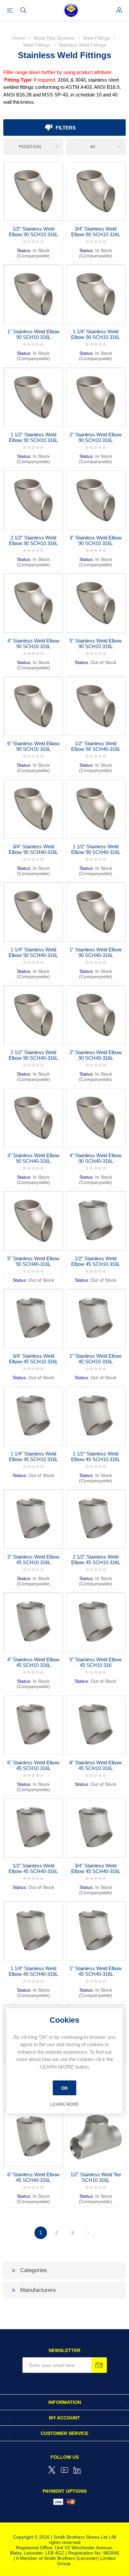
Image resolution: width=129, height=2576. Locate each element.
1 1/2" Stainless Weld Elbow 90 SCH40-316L (96, 849)
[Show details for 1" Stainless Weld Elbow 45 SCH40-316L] (96, 1931)
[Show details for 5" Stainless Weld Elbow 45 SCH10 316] (96, 1622)
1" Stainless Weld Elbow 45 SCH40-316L (96, 1971)
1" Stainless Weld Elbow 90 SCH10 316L (33, 334)
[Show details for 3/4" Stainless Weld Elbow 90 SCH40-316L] (33, 809)
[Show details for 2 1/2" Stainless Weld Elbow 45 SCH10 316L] (96, 1519)
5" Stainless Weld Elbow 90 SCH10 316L (96, 644)
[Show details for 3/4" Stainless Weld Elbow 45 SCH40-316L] (96, 1828)
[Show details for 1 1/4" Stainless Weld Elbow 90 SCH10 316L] (96, 294)
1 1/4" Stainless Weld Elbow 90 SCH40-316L (33, 952)
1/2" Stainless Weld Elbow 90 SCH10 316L (33, 232)
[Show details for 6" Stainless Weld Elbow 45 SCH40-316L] (33, 2137)
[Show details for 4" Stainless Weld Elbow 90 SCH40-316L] (96, 1118)
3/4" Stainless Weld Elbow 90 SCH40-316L (33, 849)
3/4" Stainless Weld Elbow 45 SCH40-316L (96, 1868)
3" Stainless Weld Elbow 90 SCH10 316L (96, 540)
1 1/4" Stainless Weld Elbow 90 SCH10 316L (96, 334)
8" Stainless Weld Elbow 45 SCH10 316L (96, 1765)
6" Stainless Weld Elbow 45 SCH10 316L (33, 1765)
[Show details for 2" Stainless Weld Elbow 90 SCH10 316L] (96, 397)
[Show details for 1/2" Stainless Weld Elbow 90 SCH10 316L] (33, 191)
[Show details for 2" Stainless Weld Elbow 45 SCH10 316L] (33, 1519)
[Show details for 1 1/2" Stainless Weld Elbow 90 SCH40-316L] (96, 809)
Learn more (65, 2104)
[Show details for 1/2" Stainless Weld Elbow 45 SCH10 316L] (96, 1221)
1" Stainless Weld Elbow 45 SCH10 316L (96, 1359)
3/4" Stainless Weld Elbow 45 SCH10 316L (33, 1359)
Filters (66, 128)
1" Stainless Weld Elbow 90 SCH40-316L (96, 952)
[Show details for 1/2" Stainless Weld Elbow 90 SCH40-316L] (96, 706)
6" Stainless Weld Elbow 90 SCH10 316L (33, 746)
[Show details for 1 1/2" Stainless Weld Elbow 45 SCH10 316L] (96, 1416)
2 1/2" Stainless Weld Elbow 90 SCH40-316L (33, 1055)
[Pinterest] (77, 2470)
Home (19, 38)
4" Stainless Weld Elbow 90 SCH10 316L (33, 644)
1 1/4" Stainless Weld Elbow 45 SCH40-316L (33, 1971)
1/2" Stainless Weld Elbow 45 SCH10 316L (96, 1261)
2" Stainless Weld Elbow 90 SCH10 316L (96, 437)
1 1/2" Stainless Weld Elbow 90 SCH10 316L (33, 437)
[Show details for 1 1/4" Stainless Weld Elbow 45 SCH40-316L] (33, 1931)
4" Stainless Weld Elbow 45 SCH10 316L (33, 1662)
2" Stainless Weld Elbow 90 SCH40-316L (96, 1055)
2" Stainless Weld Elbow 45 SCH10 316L (33, 1560)
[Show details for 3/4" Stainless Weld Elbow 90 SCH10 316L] (96, 191)
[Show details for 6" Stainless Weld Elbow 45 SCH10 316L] (33, 1725)
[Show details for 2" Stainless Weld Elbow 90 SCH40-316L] (96, 1015)
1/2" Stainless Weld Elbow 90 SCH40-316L (96, 746)
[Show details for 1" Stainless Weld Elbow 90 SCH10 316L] (33, 294)
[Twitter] (52, 2470)
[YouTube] (64, 2470)
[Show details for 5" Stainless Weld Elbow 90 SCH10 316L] (96, 603)
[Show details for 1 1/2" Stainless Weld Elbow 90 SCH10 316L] (33, 397)
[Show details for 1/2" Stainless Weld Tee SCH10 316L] (96, 2137)
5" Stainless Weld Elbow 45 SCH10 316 (96, 1662)
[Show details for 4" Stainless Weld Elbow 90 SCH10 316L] (33, 603)
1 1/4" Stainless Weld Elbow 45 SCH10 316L (33, 1456)
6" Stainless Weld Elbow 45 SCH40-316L (33, 2177)
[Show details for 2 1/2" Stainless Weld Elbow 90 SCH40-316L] (33, 1015)
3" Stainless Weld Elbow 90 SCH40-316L (33, 1158)
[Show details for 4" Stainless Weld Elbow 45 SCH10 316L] (33, 1622)
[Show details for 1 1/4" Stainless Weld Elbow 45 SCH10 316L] (33, 1416)
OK (65, 2088)
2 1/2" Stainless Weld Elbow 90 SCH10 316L (33, 540)
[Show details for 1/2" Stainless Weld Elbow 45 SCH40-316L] (33, 1828)
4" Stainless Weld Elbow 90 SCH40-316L (96, 1158)
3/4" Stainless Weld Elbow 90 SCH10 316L (96, 232)
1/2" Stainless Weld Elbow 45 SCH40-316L (33, 1868)
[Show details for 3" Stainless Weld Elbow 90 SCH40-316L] (33, 1118)
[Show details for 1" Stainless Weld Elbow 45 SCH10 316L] (96, 1319)
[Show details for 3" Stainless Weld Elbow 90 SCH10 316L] (96, 500)
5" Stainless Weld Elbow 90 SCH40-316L (33, 1261)
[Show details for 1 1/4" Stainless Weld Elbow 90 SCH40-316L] (33, 912)
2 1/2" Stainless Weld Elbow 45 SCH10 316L (96, 1560)
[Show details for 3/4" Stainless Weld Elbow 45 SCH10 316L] (33, 1319)
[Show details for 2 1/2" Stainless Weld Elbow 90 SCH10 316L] (33, 500)
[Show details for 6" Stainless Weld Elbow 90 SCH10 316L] (33, 706)
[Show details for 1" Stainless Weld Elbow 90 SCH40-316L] (96, 912)
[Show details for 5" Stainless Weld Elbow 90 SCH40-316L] (33, 1221)
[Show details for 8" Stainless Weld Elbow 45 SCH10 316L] (96, 1725)
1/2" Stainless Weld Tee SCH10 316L (96, 2177)
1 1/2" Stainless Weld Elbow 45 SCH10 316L (96, 1456)
